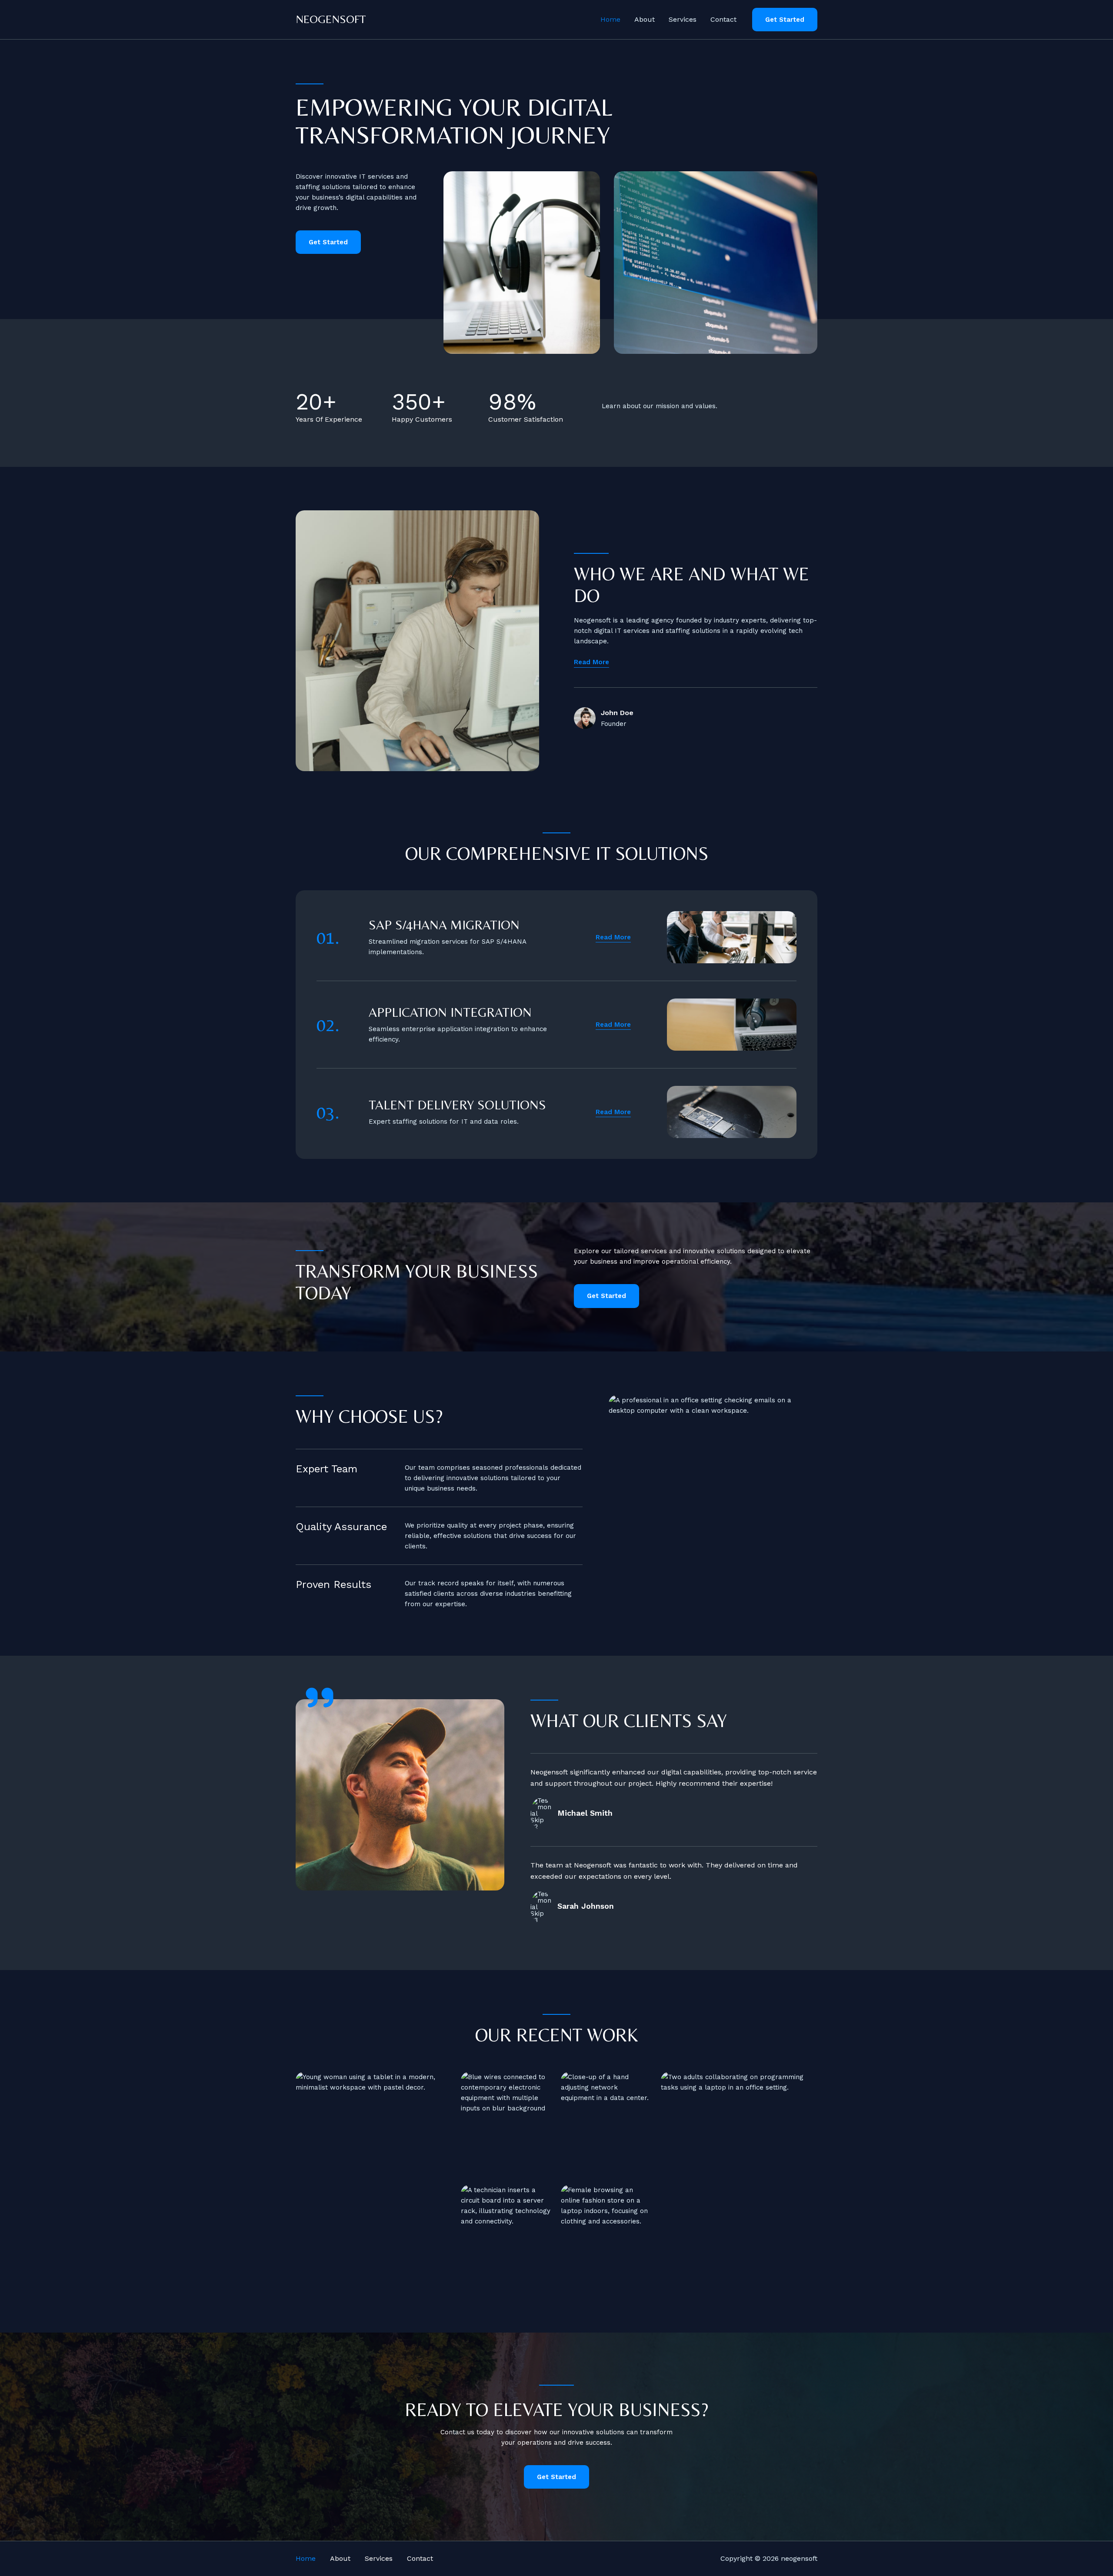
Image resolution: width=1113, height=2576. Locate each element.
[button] (785, 20)
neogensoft (331, 19)
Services (683, 19)
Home (610, 19)
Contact (723, 19)
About (645, 19)
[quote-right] (320, 1697)
